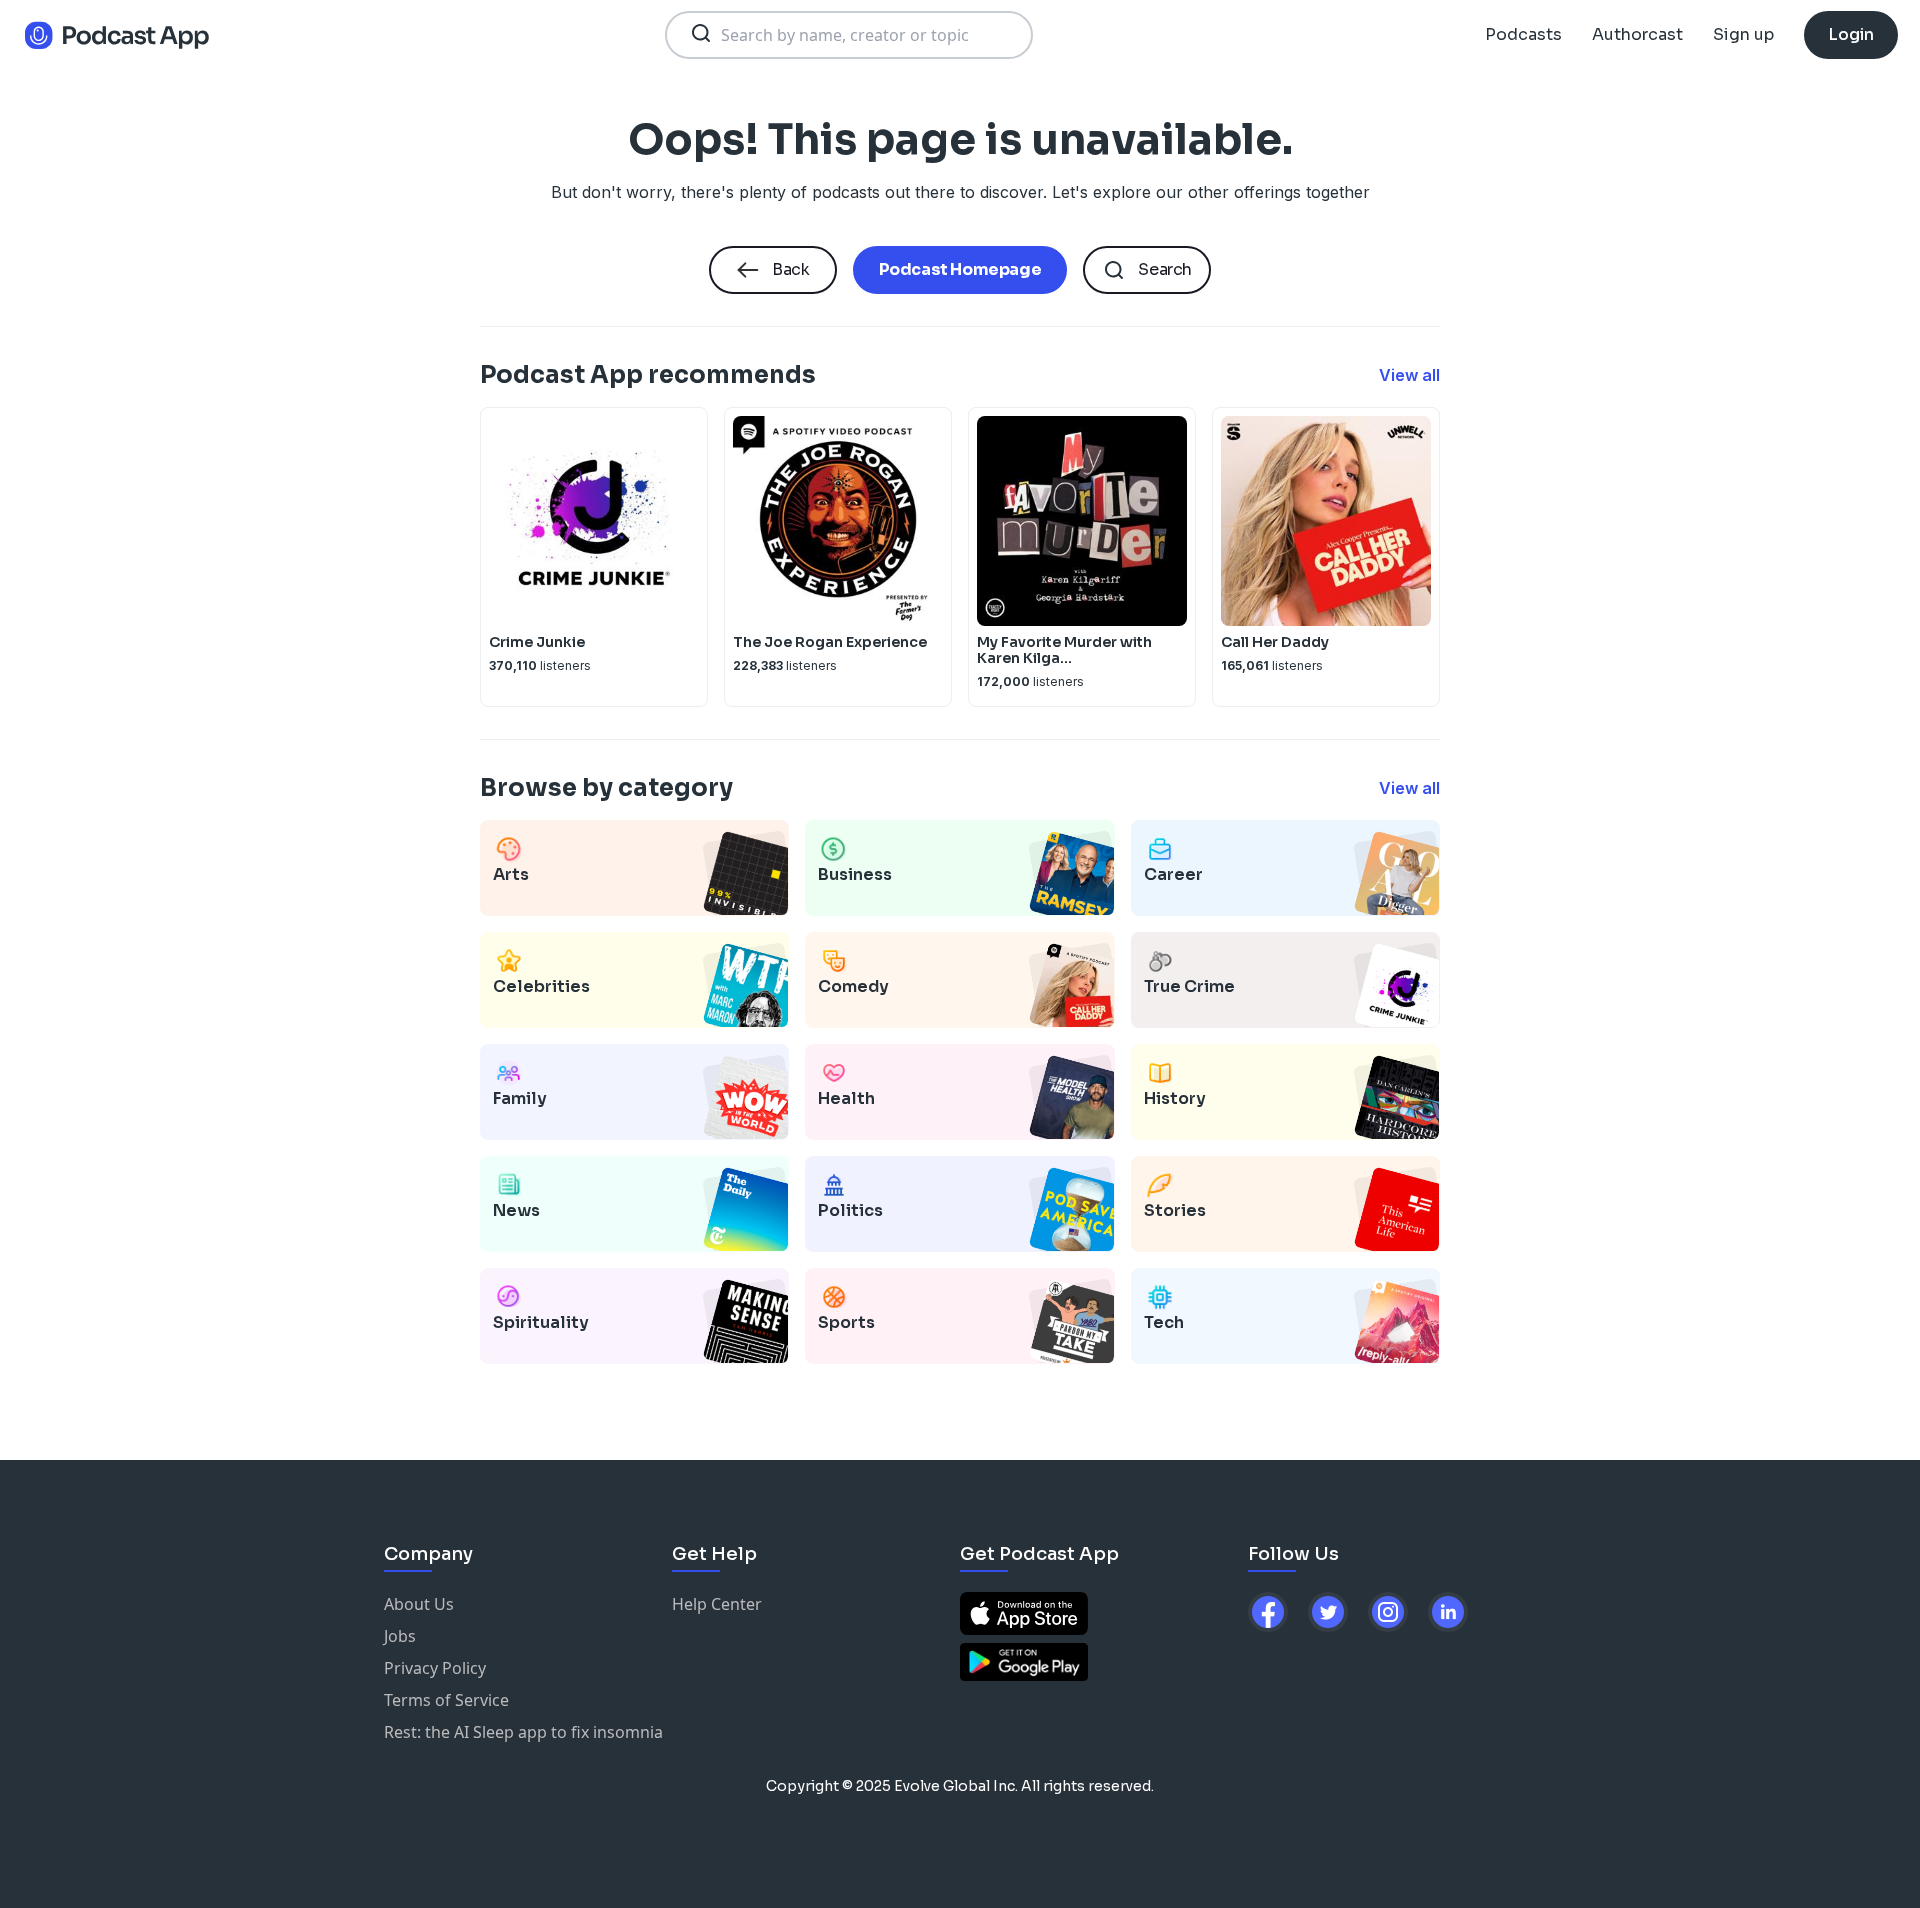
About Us (419, 1604)
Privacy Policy (435, 1668)
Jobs (400, 1636)
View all (1409, 375)
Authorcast (1637, 34)
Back (790, 269)
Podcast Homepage (960, 269)
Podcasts (1523, 34)
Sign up (1743, 34)
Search (1165, 269)
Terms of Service (446, 1700)
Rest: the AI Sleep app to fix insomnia (523, 1732)
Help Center (717, 1604)
